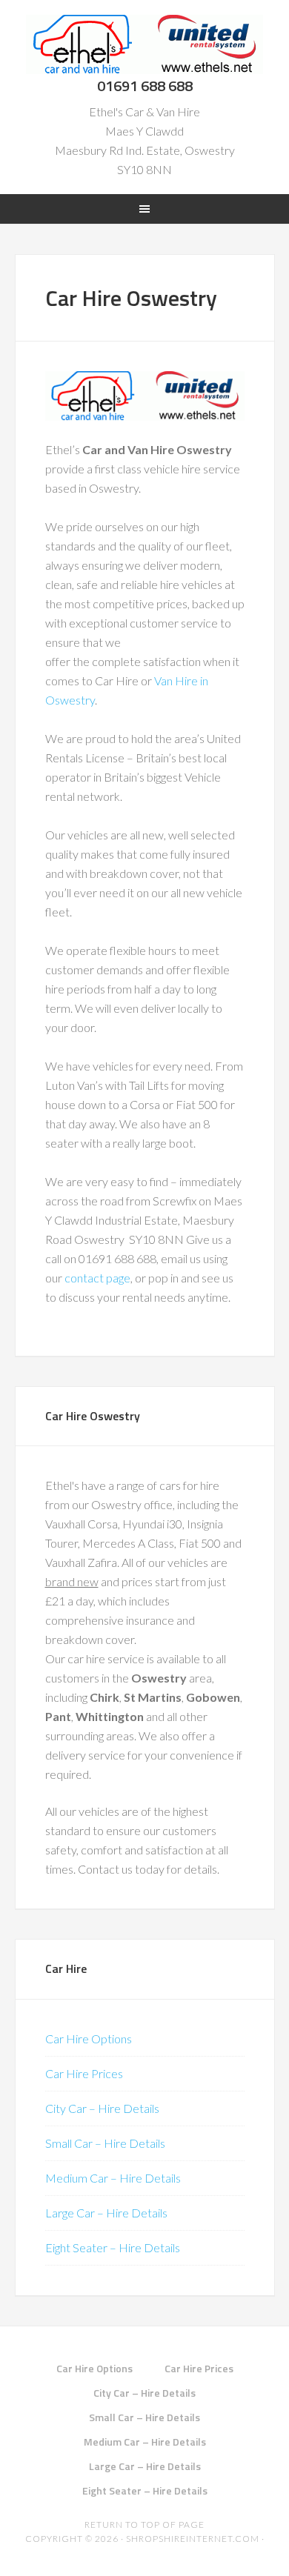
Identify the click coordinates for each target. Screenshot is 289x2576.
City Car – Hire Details (102, 2108)
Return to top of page (144, 2525)
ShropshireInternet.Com (193, 2539)
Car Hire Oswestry (145, 44)
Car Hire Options (89, 2038)
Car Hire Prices (84, 2073)
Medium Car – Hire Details (113, 2178)
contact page (97, 1278)
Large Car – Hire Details (106, 2213)
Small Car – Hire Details (105, 2143)
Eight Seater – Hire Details (113, 2247)
